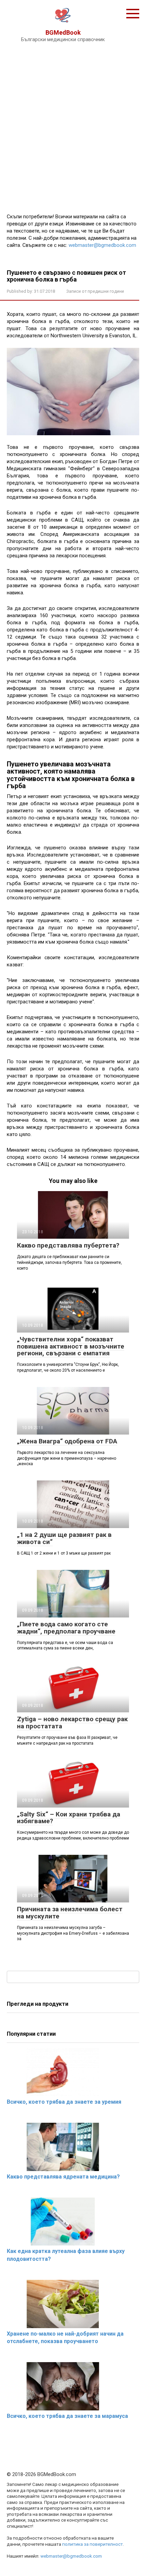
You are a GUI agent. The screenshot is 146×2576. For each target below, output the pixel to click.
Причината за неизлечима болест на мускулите (70, 1913)
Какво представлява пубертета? (68, 1245)
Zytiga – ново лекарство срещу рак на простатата (72, 1723)
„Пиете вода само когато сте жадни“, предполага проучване (66, 1628)
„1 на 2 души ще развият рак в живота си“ (64, 1538)
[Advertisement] (73, 126)
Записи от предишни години (95, 291)
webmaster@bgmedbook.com (102, 245)
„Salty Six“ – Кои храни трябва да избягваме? (69, 1818)
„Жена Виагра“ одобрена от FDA (67, 1441)
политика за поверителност (93, 2544)
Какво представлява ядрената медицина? (63, 2177)
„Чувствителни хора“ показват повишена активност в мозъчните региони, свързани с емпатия (71, 1346)
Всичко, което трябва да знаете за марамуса (67, 2416)
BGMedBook (63, 32)
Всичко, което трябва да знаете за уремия (64, 2102)
